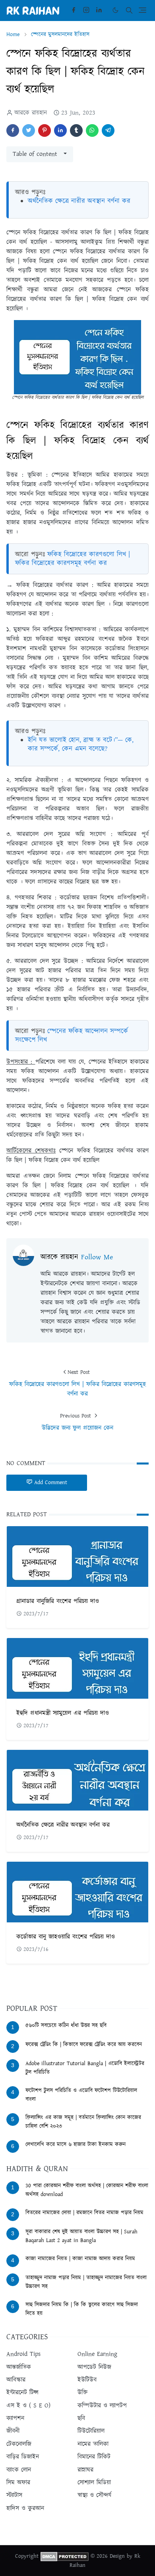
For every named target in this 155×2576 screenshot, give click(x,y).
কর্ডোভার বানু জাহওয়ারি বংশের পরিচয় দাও (66, 1937)
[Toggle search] (129, 10)
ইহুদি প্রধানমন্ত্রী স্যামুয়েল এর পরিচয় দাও (63, 1713)
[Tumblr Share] (76, 130)
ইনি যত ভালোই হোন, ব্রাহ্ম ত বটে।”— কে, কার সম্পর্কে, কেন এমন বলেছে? (81, 744)
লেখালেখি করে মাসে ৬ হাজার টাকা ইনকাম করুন (76, 2144)
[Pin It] (45, 130)
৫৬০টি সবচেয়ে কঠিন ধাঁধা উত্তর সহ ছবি (66, 2026)
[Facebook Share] (13, 130)
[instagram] (86, 10)
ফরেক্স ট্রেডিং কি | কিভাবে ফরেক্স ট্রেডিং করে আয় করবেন (84, 2045)
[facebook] (74, 10)
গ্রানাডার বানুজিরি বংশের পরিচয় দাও (58, 1601)
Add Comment (51, 1483)
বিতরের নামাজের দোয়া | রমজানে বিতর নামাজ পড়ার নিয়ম (84, 2213)
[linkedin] (99, 10)
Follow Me (97, 1257)
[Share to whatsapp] (92, 130)
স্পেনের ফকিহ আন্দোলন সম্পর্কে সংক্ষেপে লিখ (72, 1036)
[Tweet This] (29, 130)
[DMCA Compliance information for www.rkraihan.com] (65, 2556)
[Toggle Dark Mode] (115, 10)
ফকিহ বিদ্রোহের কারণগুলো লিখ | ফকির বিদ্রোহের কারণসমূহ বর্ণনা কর (73, 559)
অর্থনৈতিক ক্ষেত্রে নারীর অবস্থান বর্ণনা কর (79, 201)
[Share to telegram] (108, 130)
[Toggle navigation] (142, 10)
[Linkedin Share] (60, 130)
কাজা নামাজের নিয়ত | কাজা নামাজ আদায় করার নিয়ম (80, 2259)
